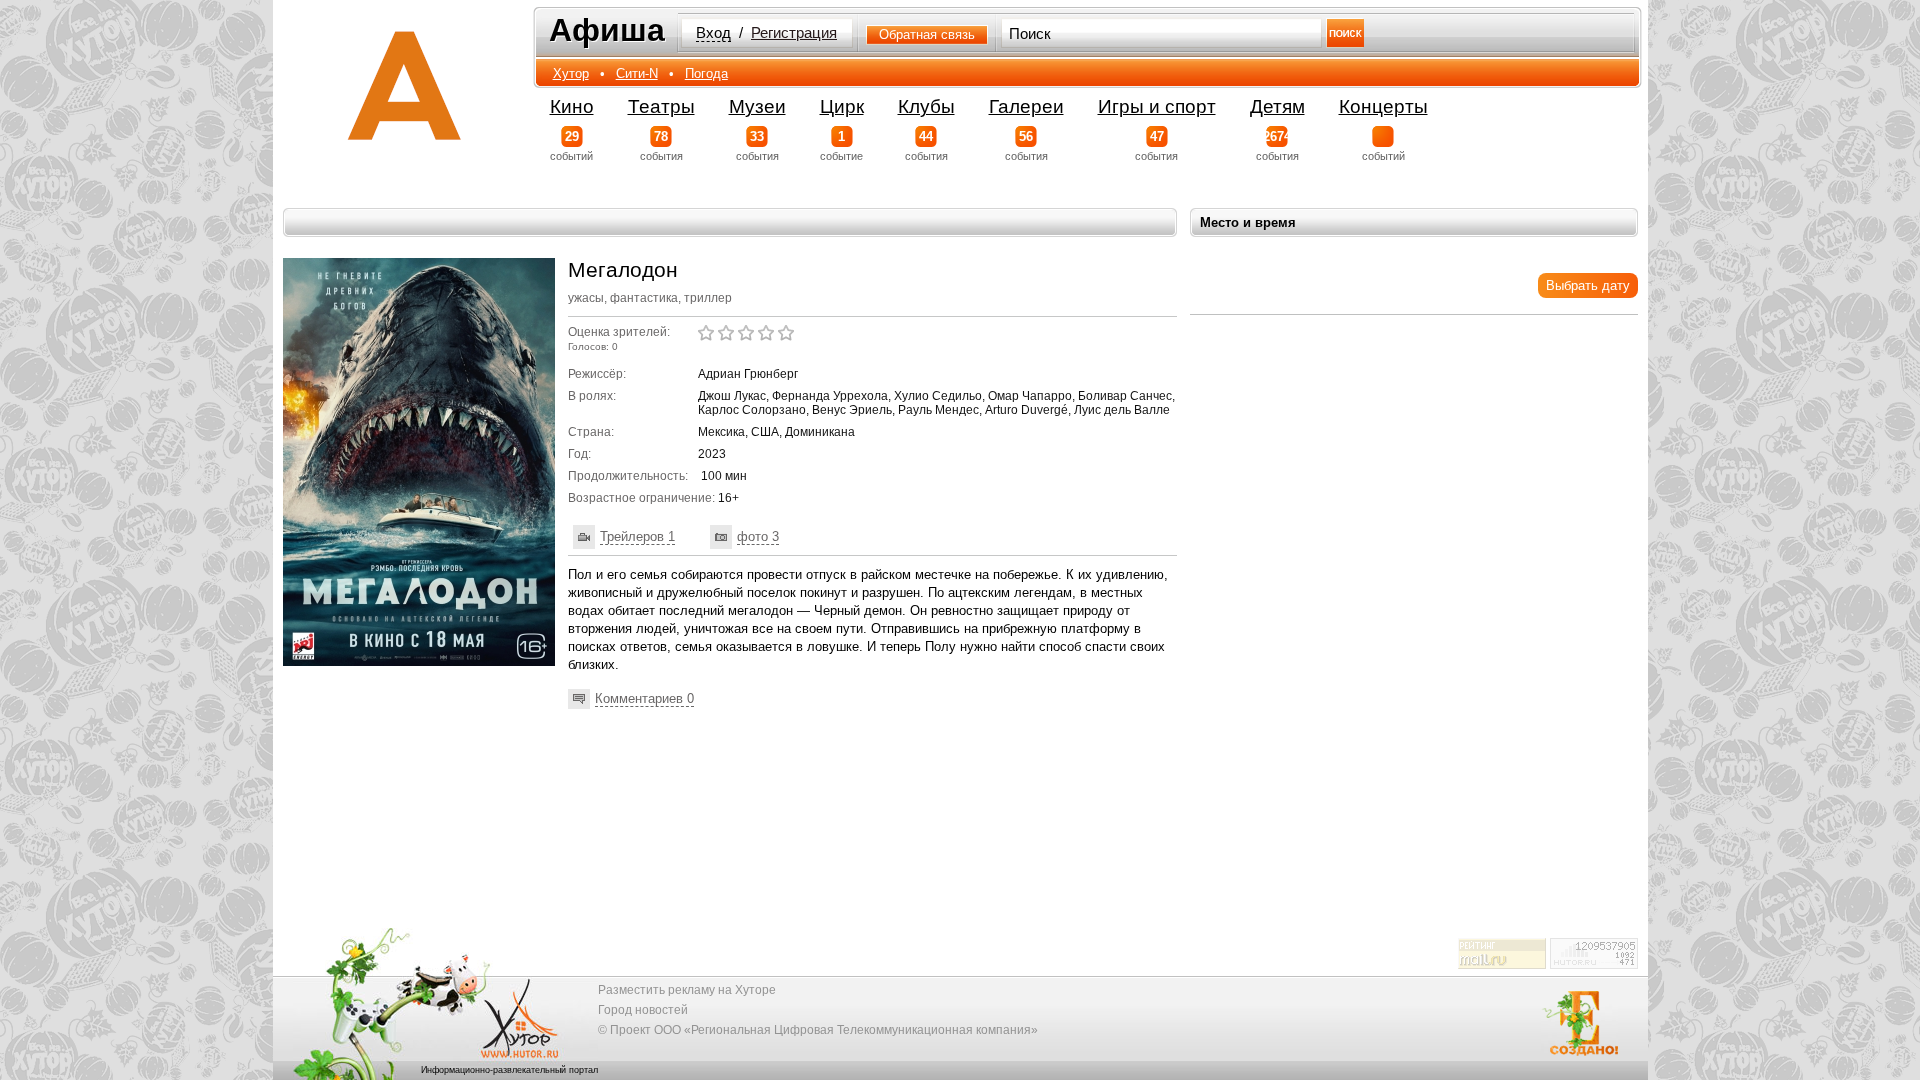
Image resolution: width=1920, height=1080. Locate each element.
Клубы (926, 106)
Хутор (571, 73)
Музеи (757, 106)
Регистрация (794, 33)
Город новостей (643, 1010)
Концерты (1383, 106)
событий (571, 145)
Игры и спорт (1157, 106)
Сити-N (637, 73)
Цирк (842, 106)
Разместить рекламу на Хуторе (687, 990)
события (661, 145)
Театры (661, 106)
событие (841, 145)
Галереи (1026, 106)
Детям (1277, 106)
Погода (706, 73)
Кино (572, 106)
